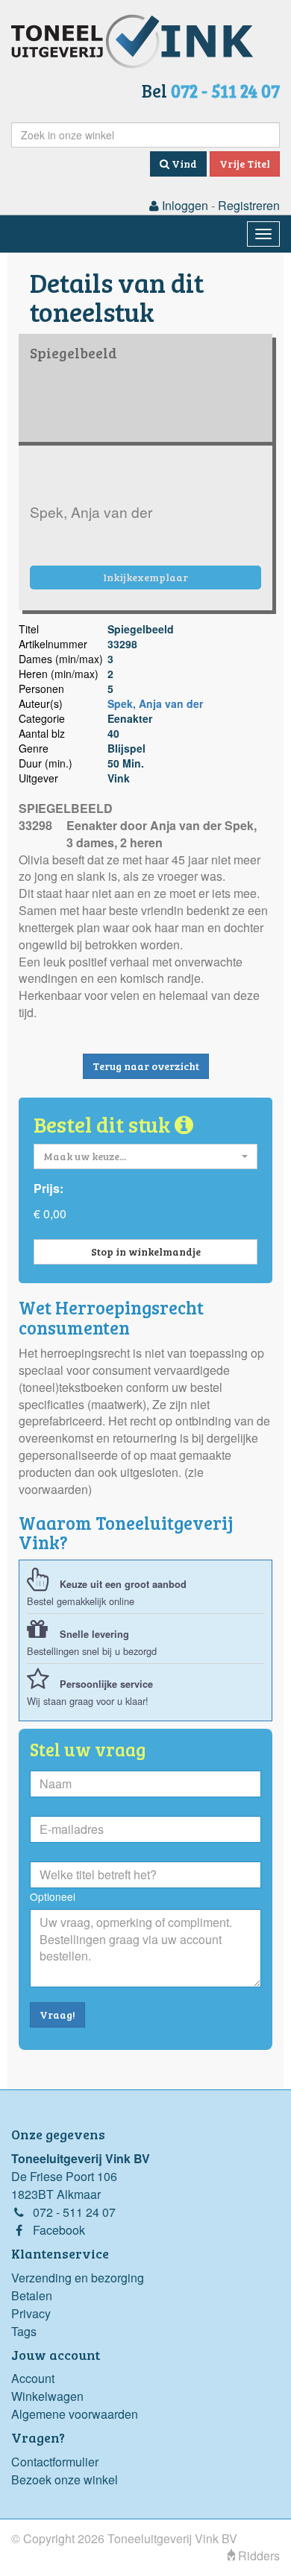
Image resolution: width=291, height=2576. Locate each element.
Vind (183, 164)
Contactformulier (55, 2462)
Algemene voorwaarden (75, 2414)
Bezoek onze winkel (65, 2480)
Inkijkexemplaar (145, 577)
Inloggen (184, 205)
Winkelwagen (47, 2396)
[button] (145, 1156)
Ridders (257, 2556)
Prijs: (48, 1189)
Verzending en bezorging (78, 2278)
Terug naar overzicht (146, 1066)
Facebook (59, 2230)
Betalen (32, 2295)
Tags (24, 2331)
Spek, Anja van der (155, 703)
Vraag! (57, 2015)
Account (33, 2378)
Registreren (249, 205)
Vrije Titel (245, 164)
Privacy (31, 2313)
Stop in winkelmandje (146, 1251)
